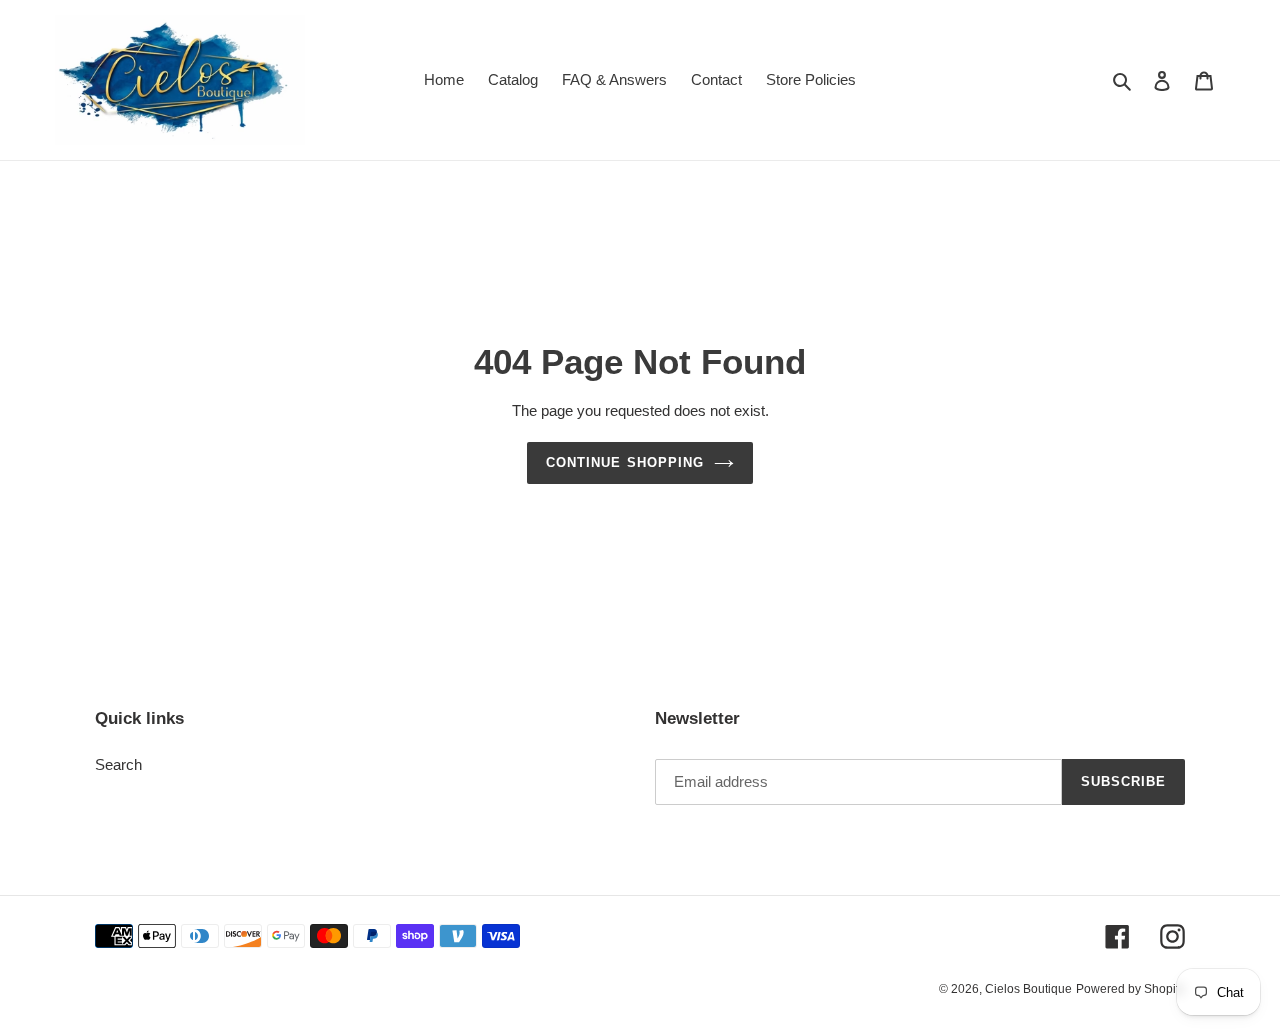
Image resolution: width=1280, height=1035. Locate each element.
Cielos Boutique (1028, 989)
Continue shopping (625, 462)
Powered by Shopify (1130, 989)
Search (118, 764)
